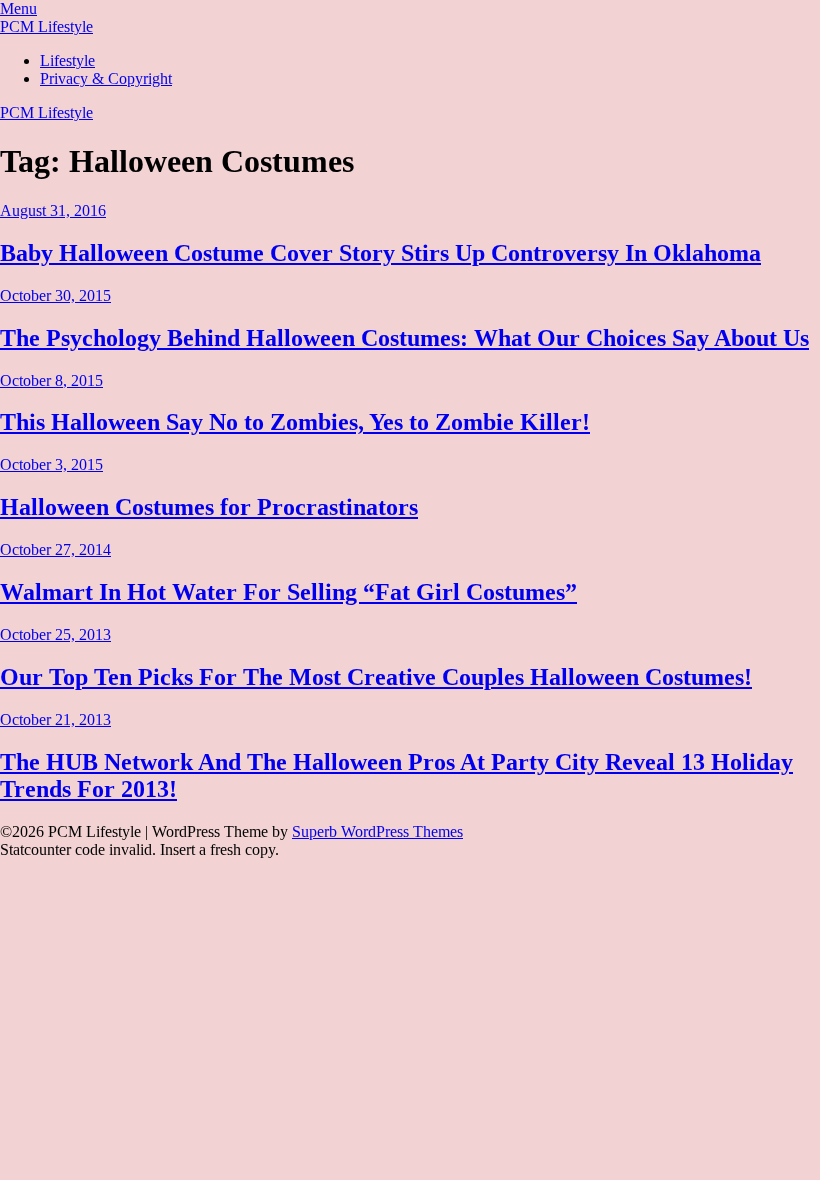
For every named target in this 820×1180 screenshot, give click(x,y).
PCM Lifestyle (46, 26)
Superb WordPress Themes (377, 831)
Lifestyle (67, 60)
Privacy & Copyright (106, 78)
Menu (18, 8)
